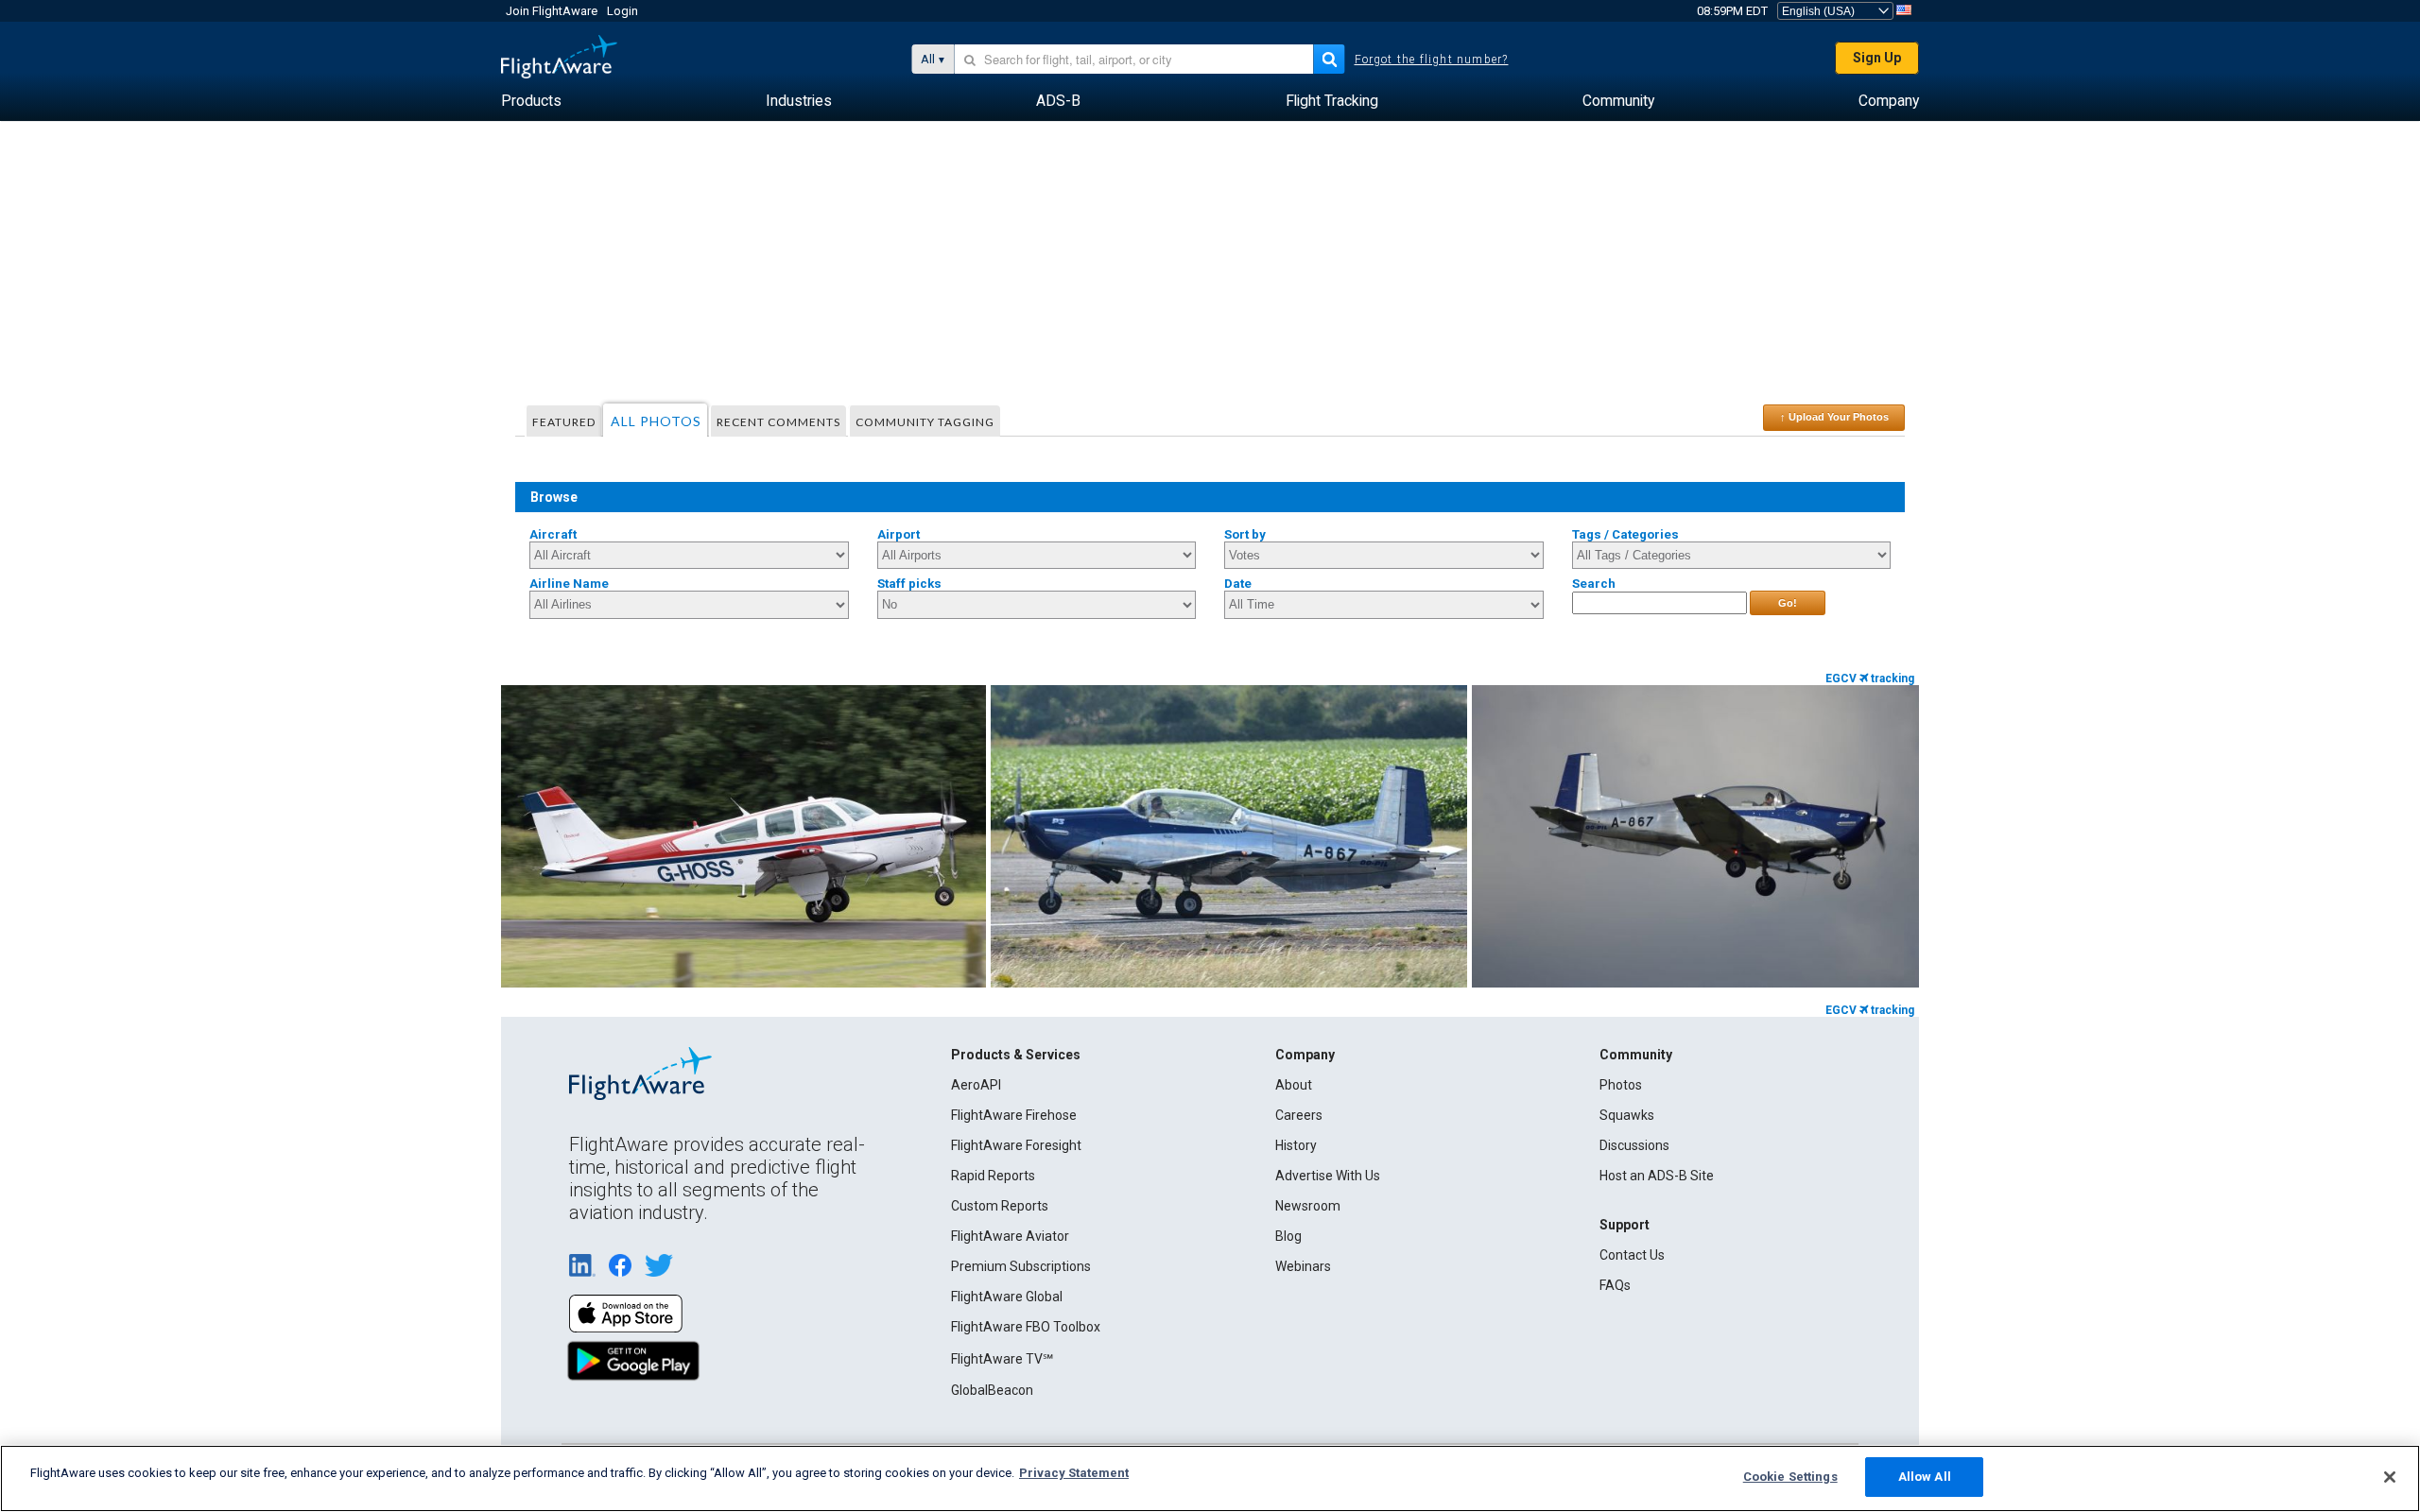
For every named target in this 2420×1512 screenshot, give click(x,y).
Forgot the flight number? (1432, 60)
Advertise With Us (1328, 1176)
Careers (1299, 1115)
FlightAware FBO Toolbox (1026, 1327)
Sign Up (1877, 58)
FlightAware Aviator (1010, 1236)
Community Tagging (925, 422)
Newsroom (1308, 1206)
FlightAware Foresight (1016, 1145)
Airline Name (569, 584)
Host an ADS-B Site (1657, 1176)
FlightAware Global (1007, 1297)
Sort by (1245, 534)
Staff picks (909, 584)
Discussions (1634, 1145)
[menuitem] (531, 101)
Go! (1788, 603)
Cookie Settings (1790, 1477)
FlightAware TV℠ (1002, 1359)
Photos (1621, 1085)
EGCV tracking (1870, 679)
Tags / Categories (1625, 534)
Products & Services (1016, 1055)
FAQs (1615, 1285)
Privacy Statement (1074, 1473)
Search (1594, 584)
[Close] (2390, 1477)
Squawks (1627, 1115)
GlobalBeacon (992, 1390)
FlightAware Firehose (1014, 1115)
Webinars (1303, 1266)
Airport (899, 534)
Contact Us (1632, 1255)
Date (1238, 584)
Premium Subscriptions (1021, 1266)
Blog (1288, 1236)
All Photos (656, 421)
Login (622, 11)
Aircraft (553, 534)
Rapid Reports (993, 1176)
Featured (564, 422)
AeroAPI (976, 1085)
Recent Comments (778, 422)
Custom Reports (1000, 1206)
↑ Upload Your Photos (1834, 417)
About (1294, 1085)
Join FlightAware (552, 11)
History (1296, 1145)
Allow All (1925, 1477)
